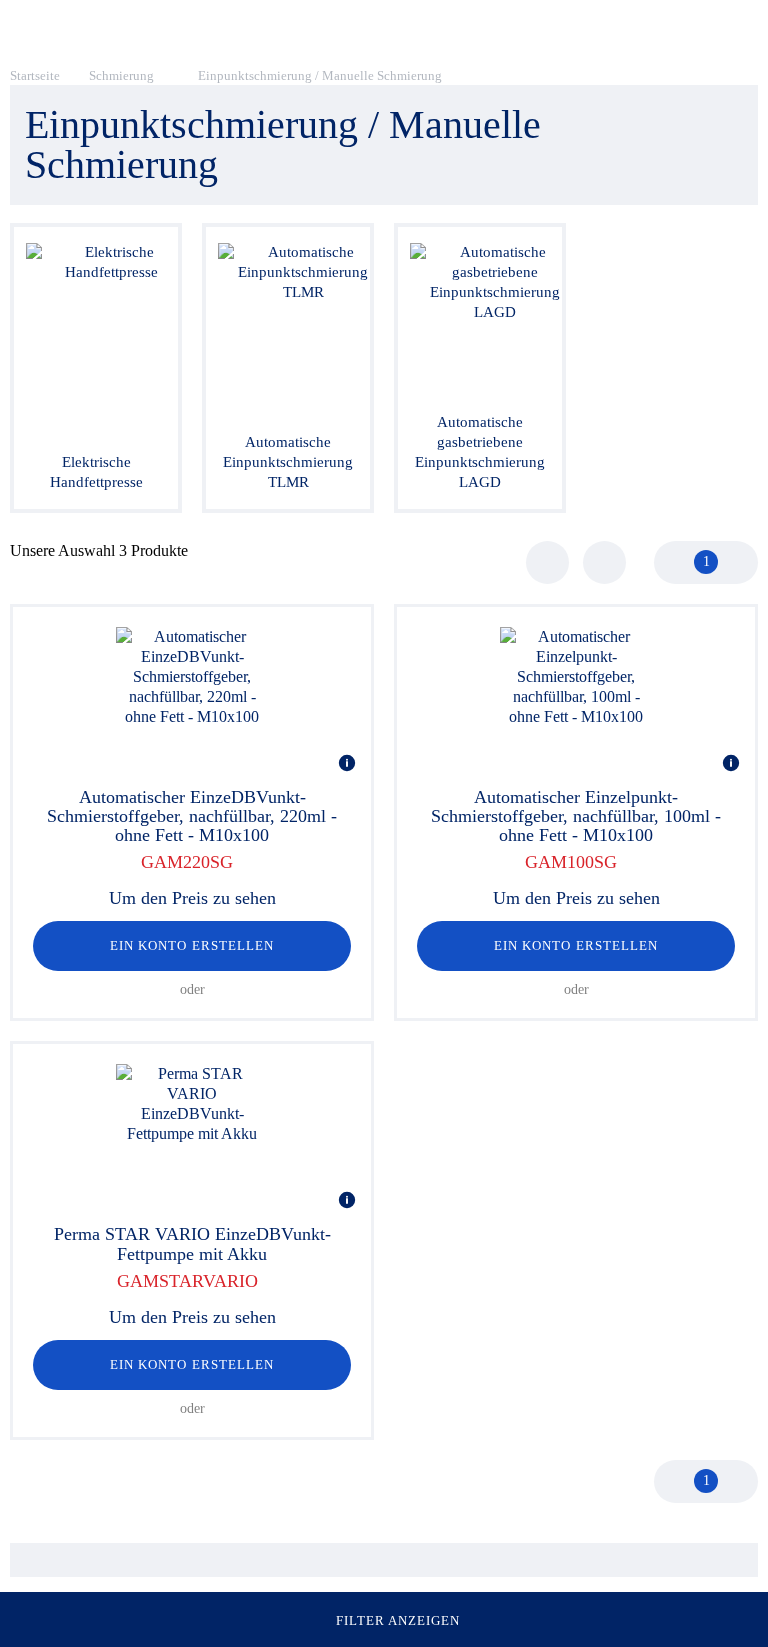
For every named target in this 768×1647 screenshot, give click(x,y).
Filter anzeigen (398, 1620)
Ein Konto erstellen (192, 945)
